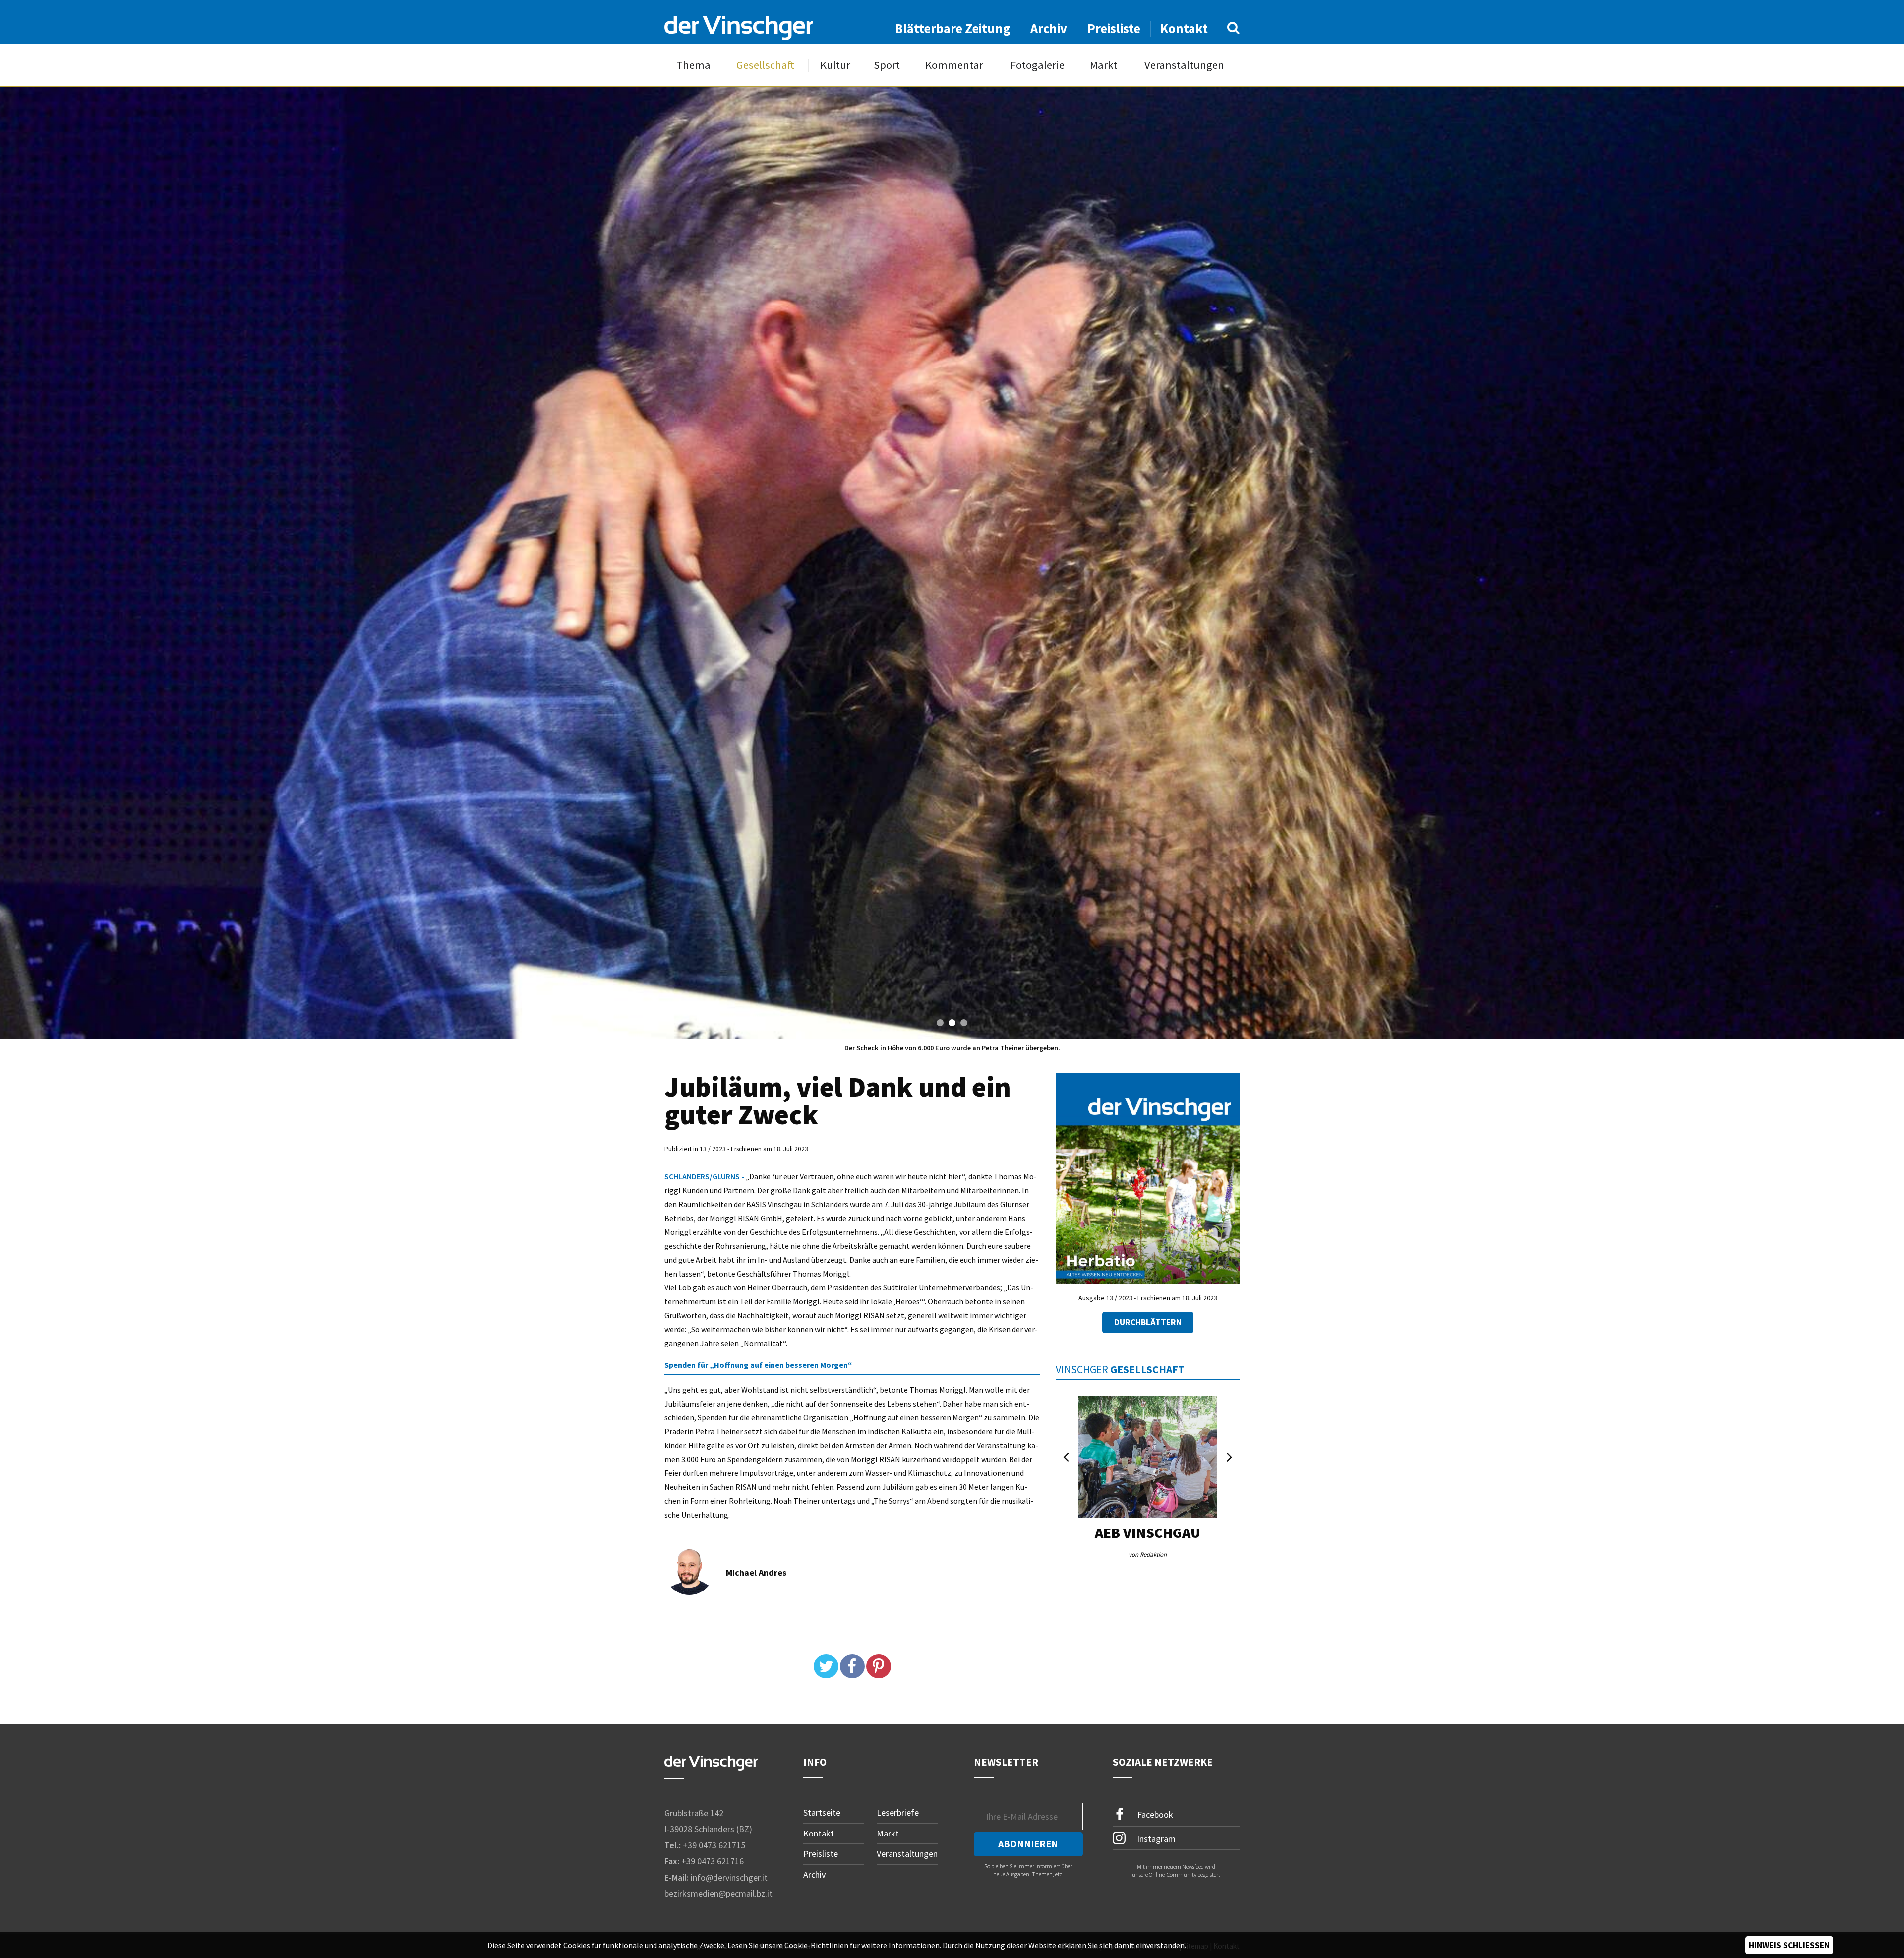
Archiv (1049, 29)
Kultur (835, 65)
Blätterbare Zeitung (953, 29)
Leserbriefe (898, 1812)
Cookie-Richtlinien (816, 1945)
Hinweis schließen (1789, 1945)
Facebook (1154, 1814)
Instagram (1155, 1838)
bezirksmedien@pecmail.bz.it (718, 1893)
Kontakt (1184, 29)
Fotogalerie (1038, 65)
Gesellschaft (765, 65)
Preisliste (1114, 29)
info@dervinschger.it (729, 1877)
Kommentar (954, 65)
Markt (1103, 65)
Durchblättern (1148, 1322)
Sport (887, 65)
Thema (693, 65)
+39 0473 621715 (714, 1845)
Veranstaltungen (1184, 65)
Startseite (822, 1812)
